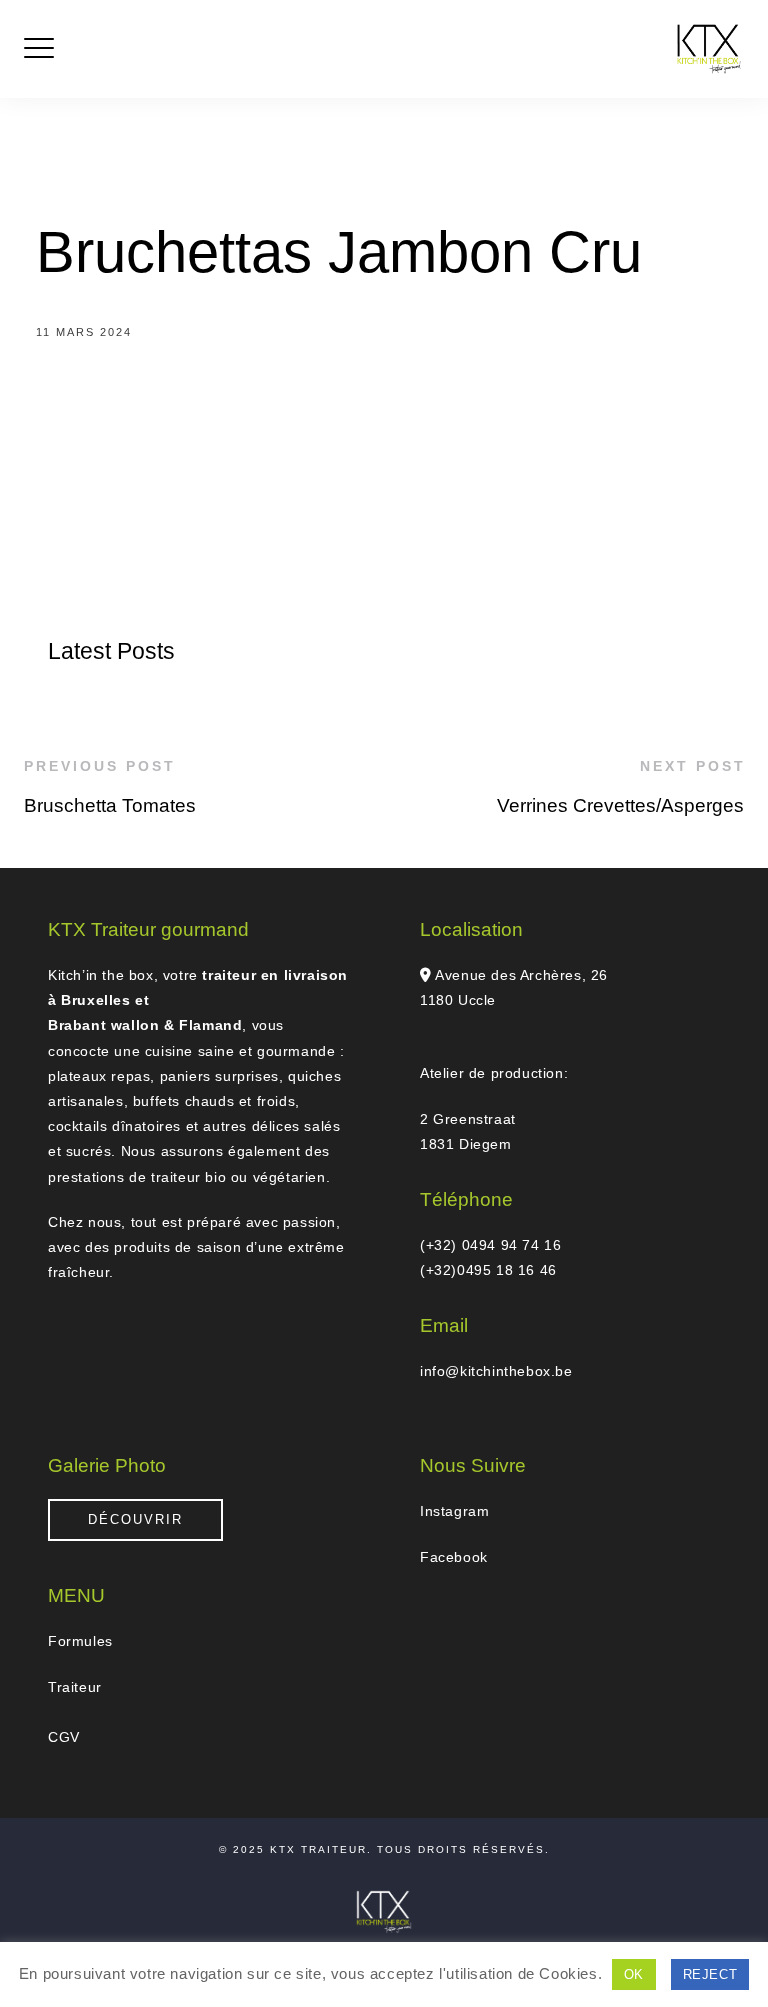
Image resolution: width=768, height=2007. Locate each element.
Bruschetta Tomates (110, 805)
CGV (64, 1737)
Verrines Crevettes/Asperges (620, 805)
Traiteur (75, 1687)
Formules (80, 1641)
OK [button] (634, 1974)
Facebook (454, 1557)
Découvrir (135, 1519)
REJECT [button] (710, 1974)
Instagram (454, 1511)
